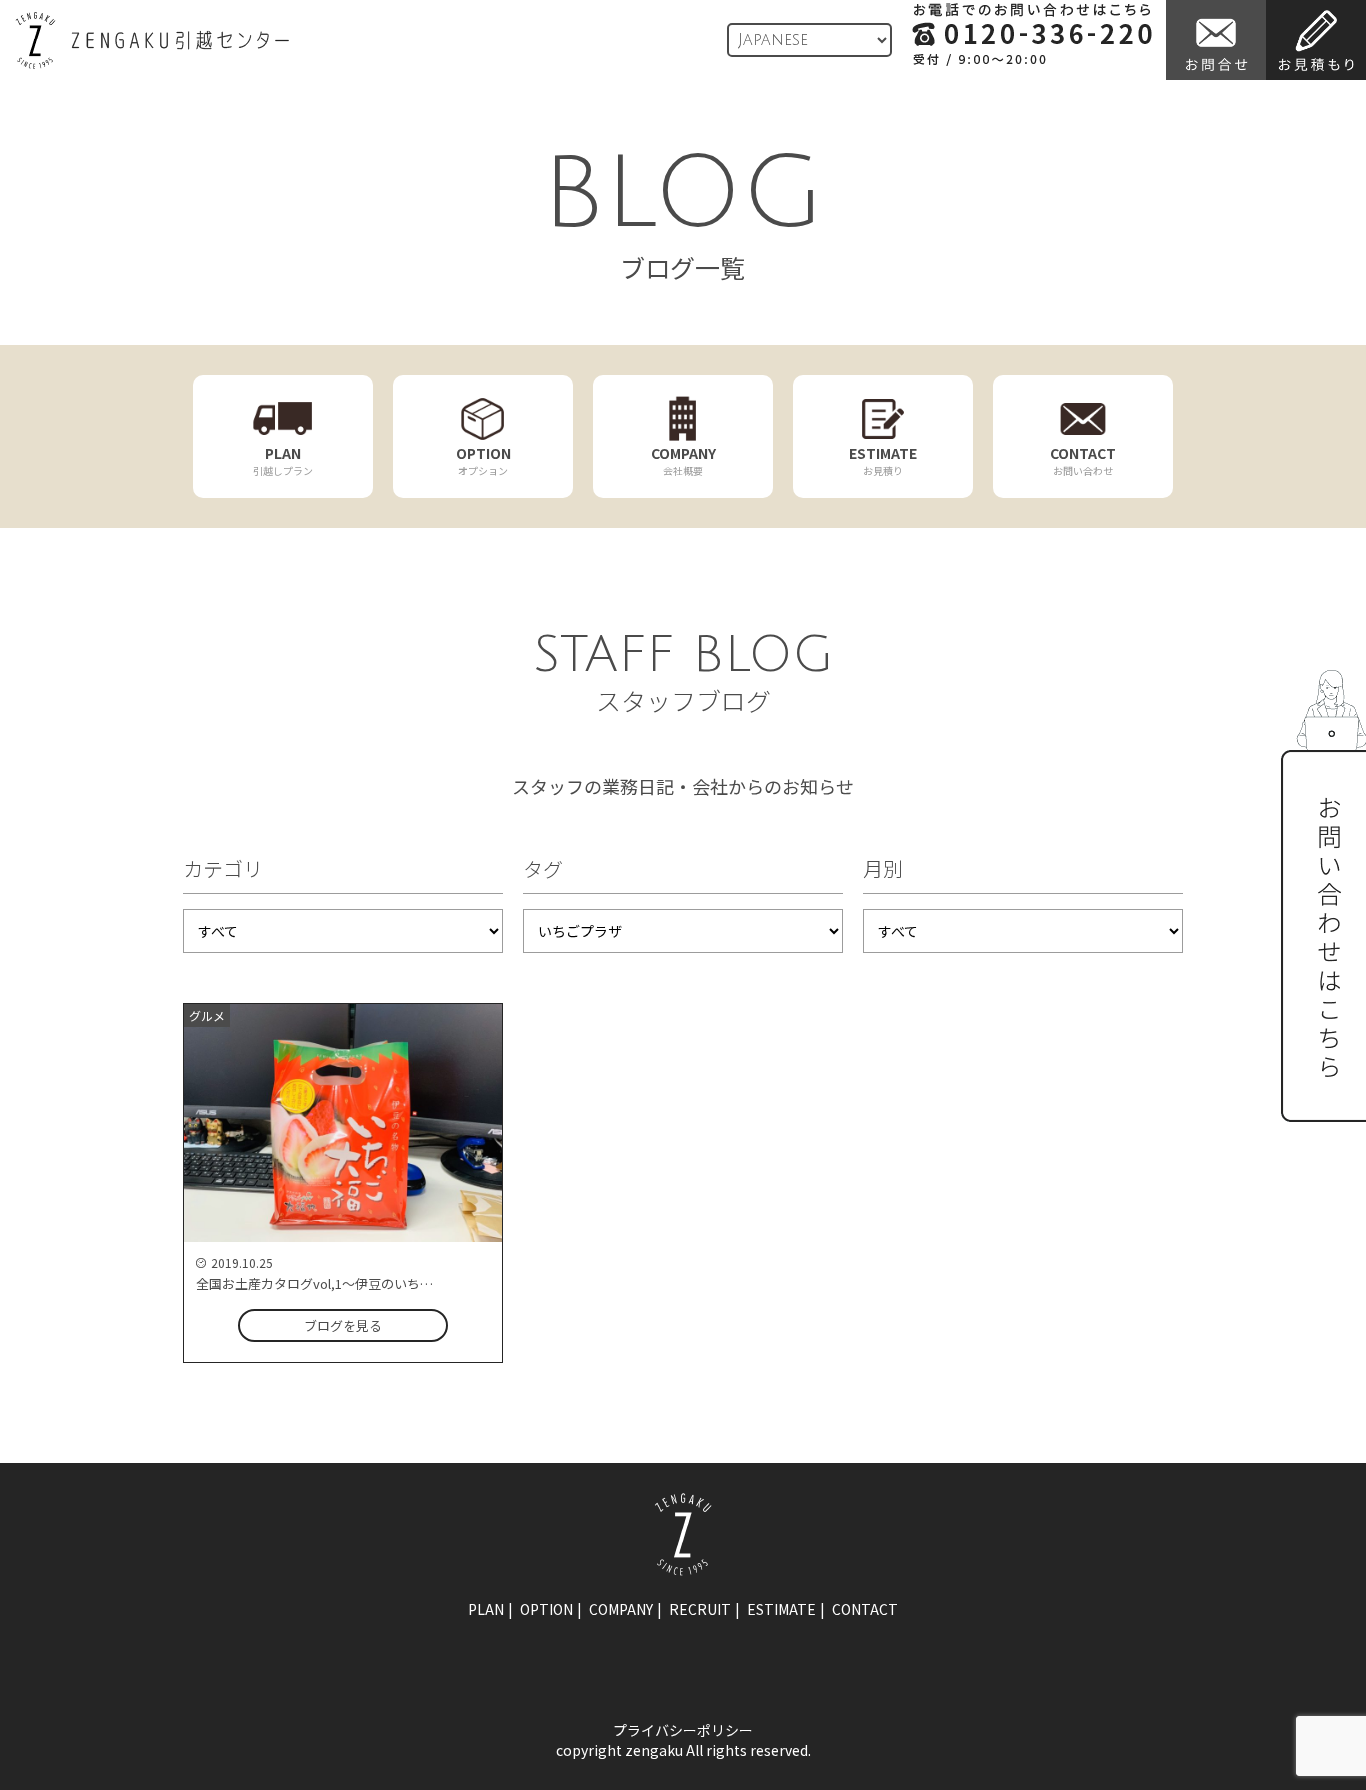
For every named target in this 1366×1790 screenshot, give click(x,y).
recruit (700, 1609)
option (546, 1609)
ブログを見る (343, 1325)
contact (865, 1609)
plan (486, 1609)
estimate (781, 1609)
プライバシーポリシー (683, 1730)
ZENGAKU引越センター (152, 40)
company (621, 1609)
